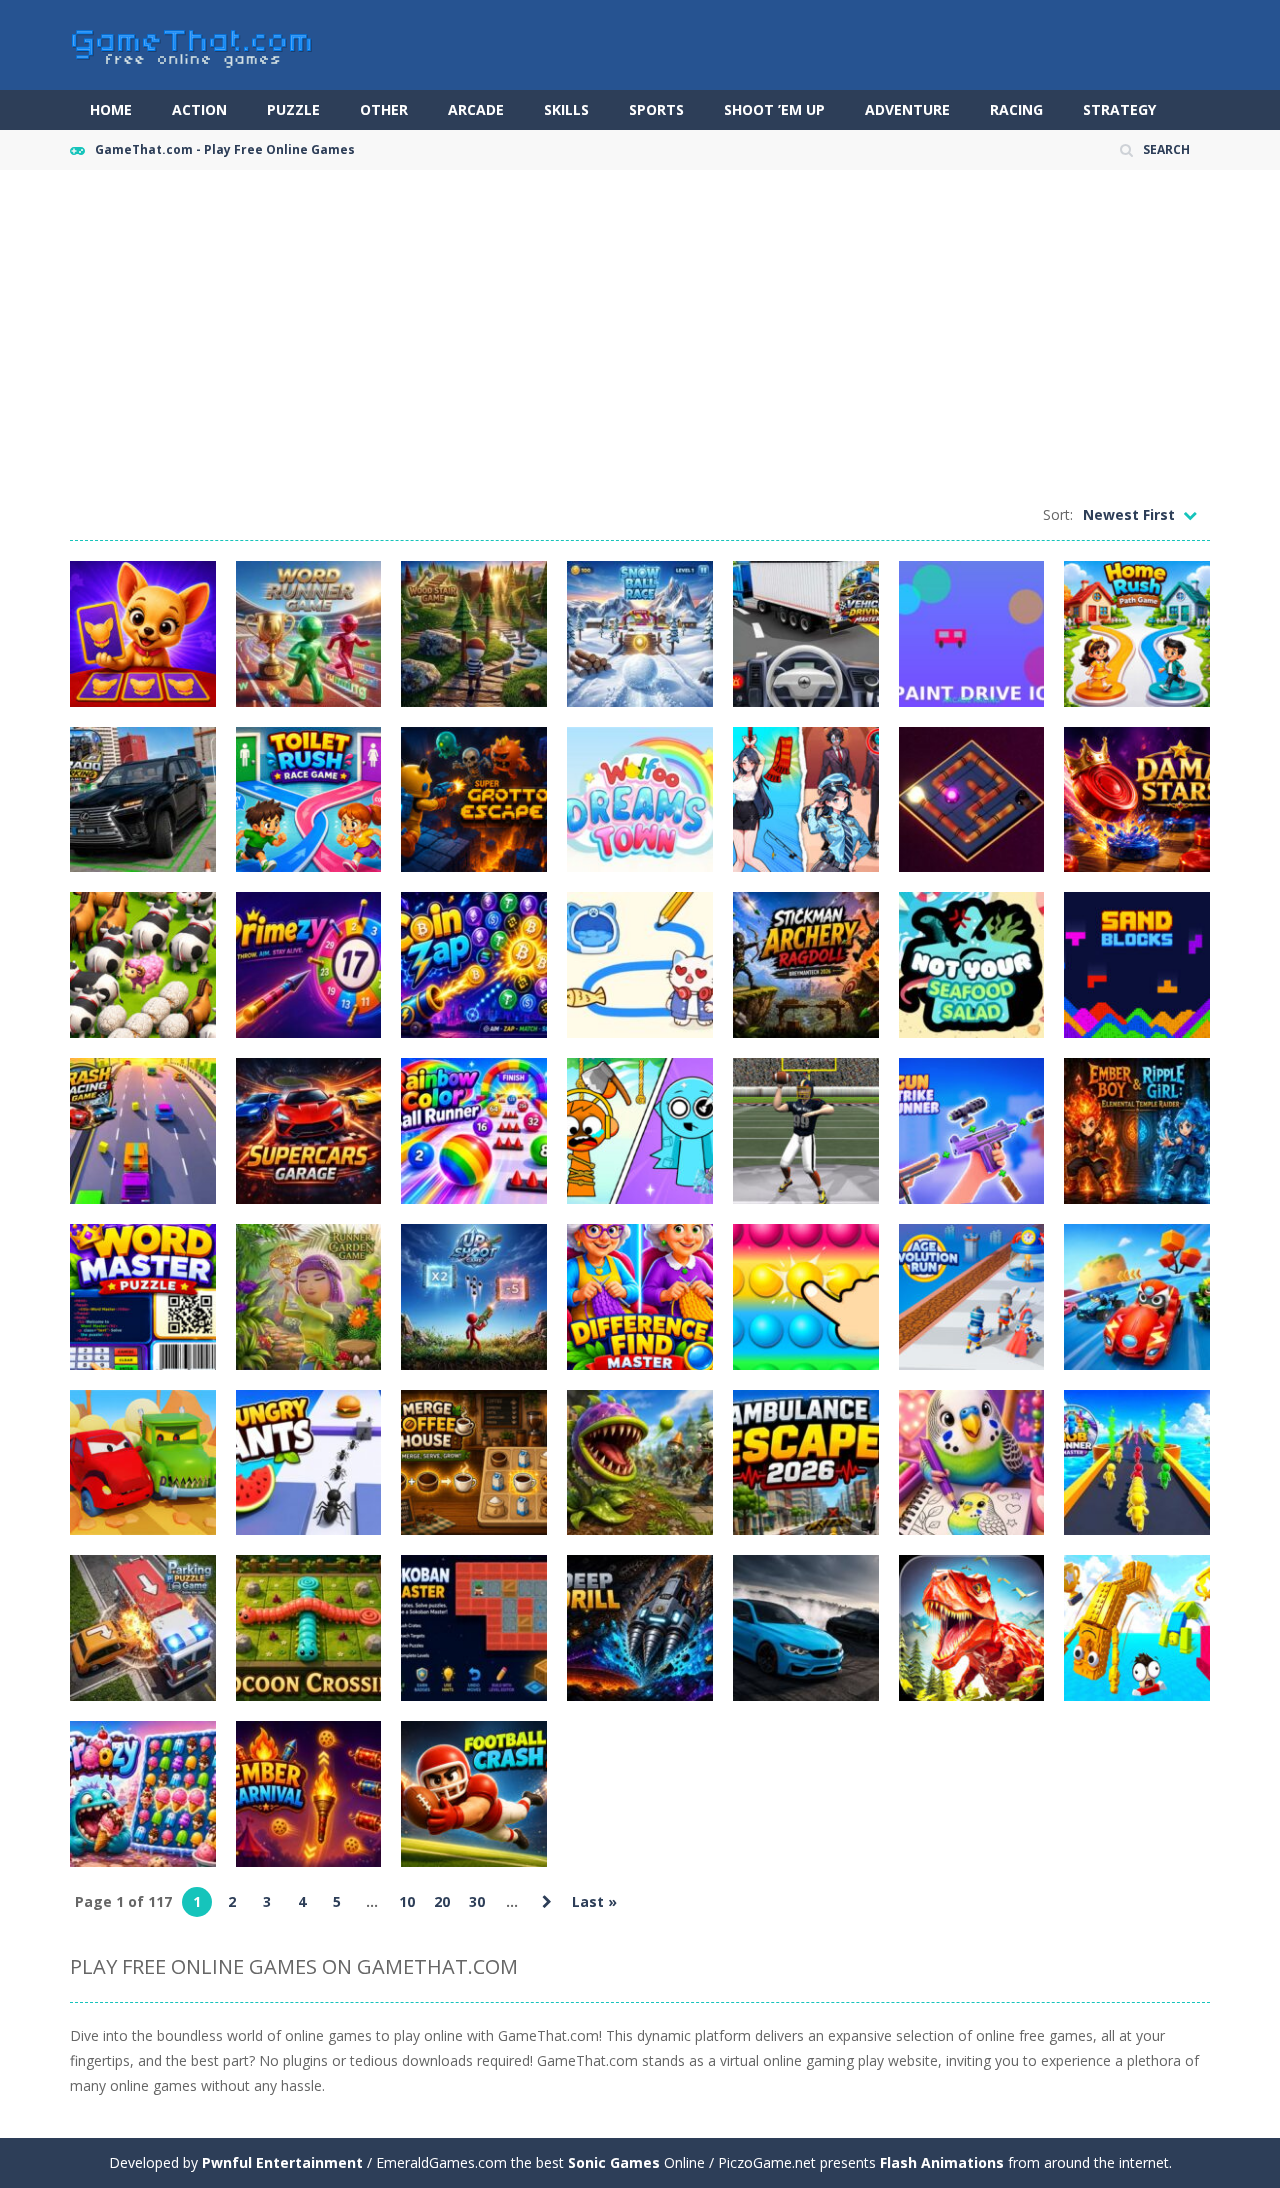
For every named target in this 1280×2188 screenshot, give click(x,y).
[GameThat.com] (192, 43)
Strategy (1119, 109)
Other (384, 109)
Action (199, 109)
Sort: (1058, 514)
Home (111, 109)
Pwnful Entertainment (282, 2162)
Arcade (476, 109)
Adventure (907, 109)
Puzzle (293, 109)
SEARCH (1166, 149)
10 (407, 1901)
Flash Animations (942, 2162)
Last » (594, 1901)
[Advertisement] (640, 340)
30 (477, 1901)
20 (442, 1901)
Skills (566, 109)
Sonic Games (614, 2162)
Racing (1016, 109)
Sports (656, 109)
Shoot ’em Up (774, 109)
